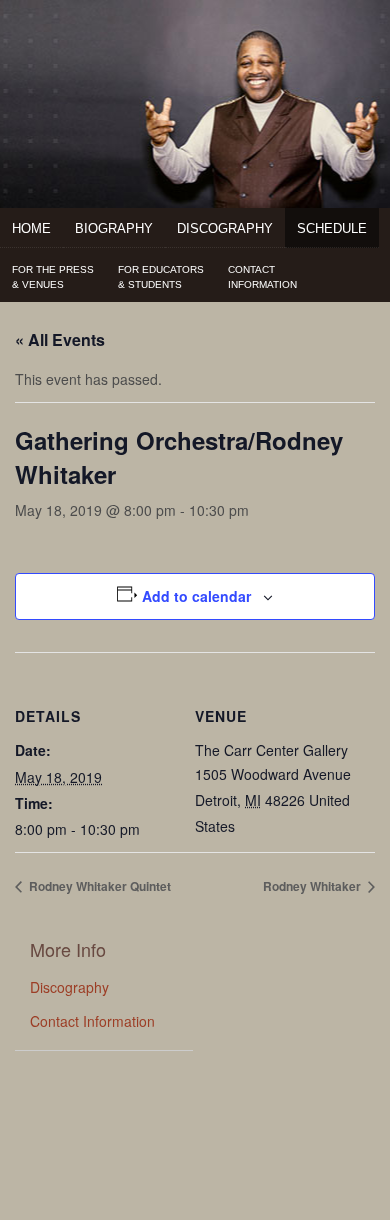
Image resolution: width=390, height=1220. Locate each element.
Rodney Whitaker (313, 886)
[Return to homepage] (195, 51)
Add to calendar (196, 596)
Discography (225, 228)
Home (31, 228)
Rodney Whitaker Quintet (98, 886)
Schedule (332, 228)
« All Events (60, 339)
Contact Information (92, 1021)
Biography (114, 228)
